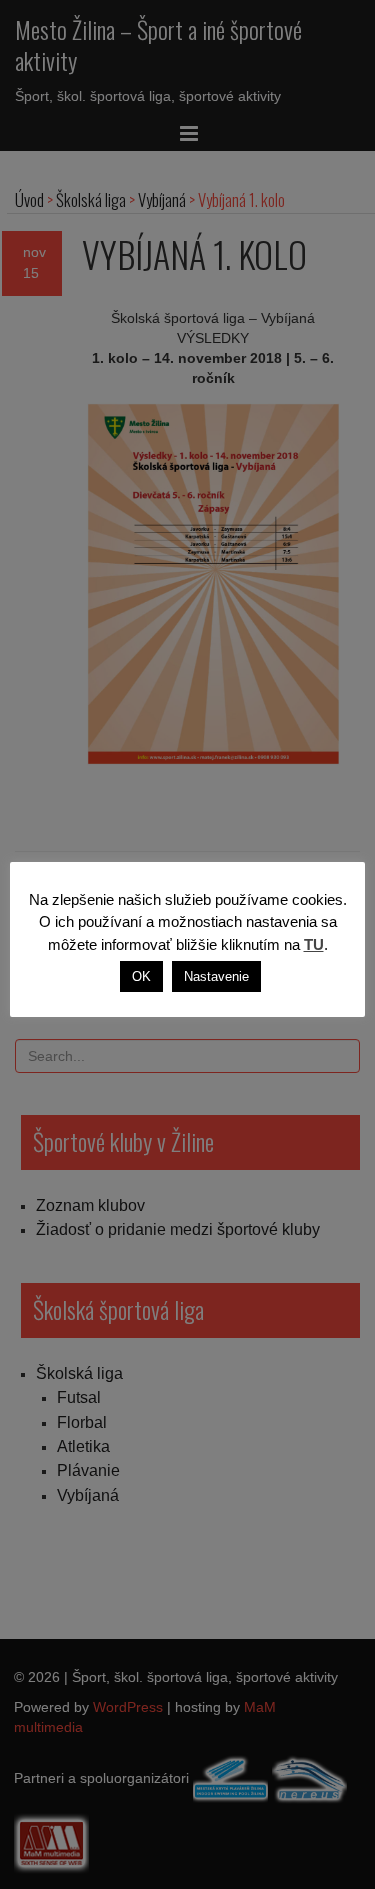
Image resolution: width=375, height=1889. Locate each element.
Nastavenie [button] (216, 976)
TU (314, 944)
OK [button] (141, 976)
